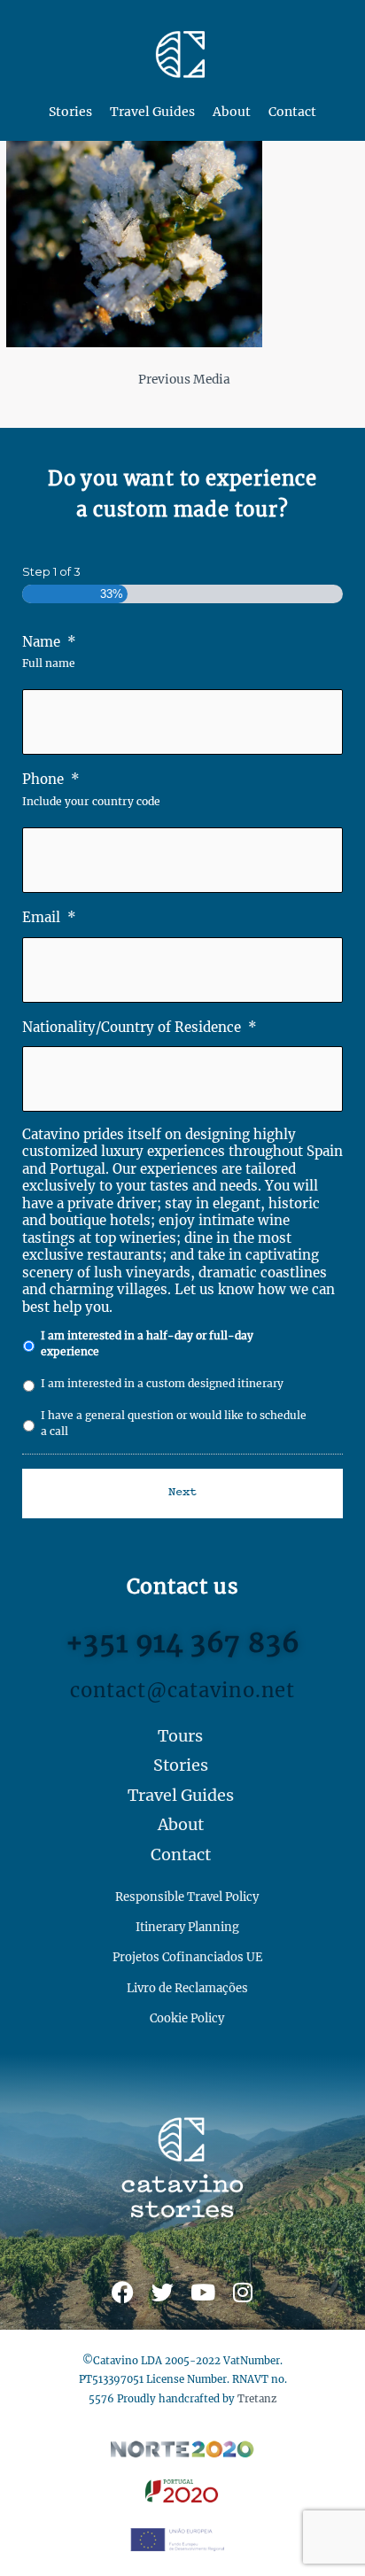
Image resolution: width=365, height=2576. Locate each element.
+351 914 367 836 (183, 1642)
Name (49, 642)
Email (49, 917)
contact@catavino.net (182, 1690)
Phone (51, 779)
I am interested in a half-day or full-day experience (147, 1343)
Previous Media (184, 380)
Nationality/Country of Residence (140, 1027)
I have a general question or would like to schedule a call (174, 1423)
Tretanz (257, 2399)
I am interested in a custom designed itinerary (162, 1383)
